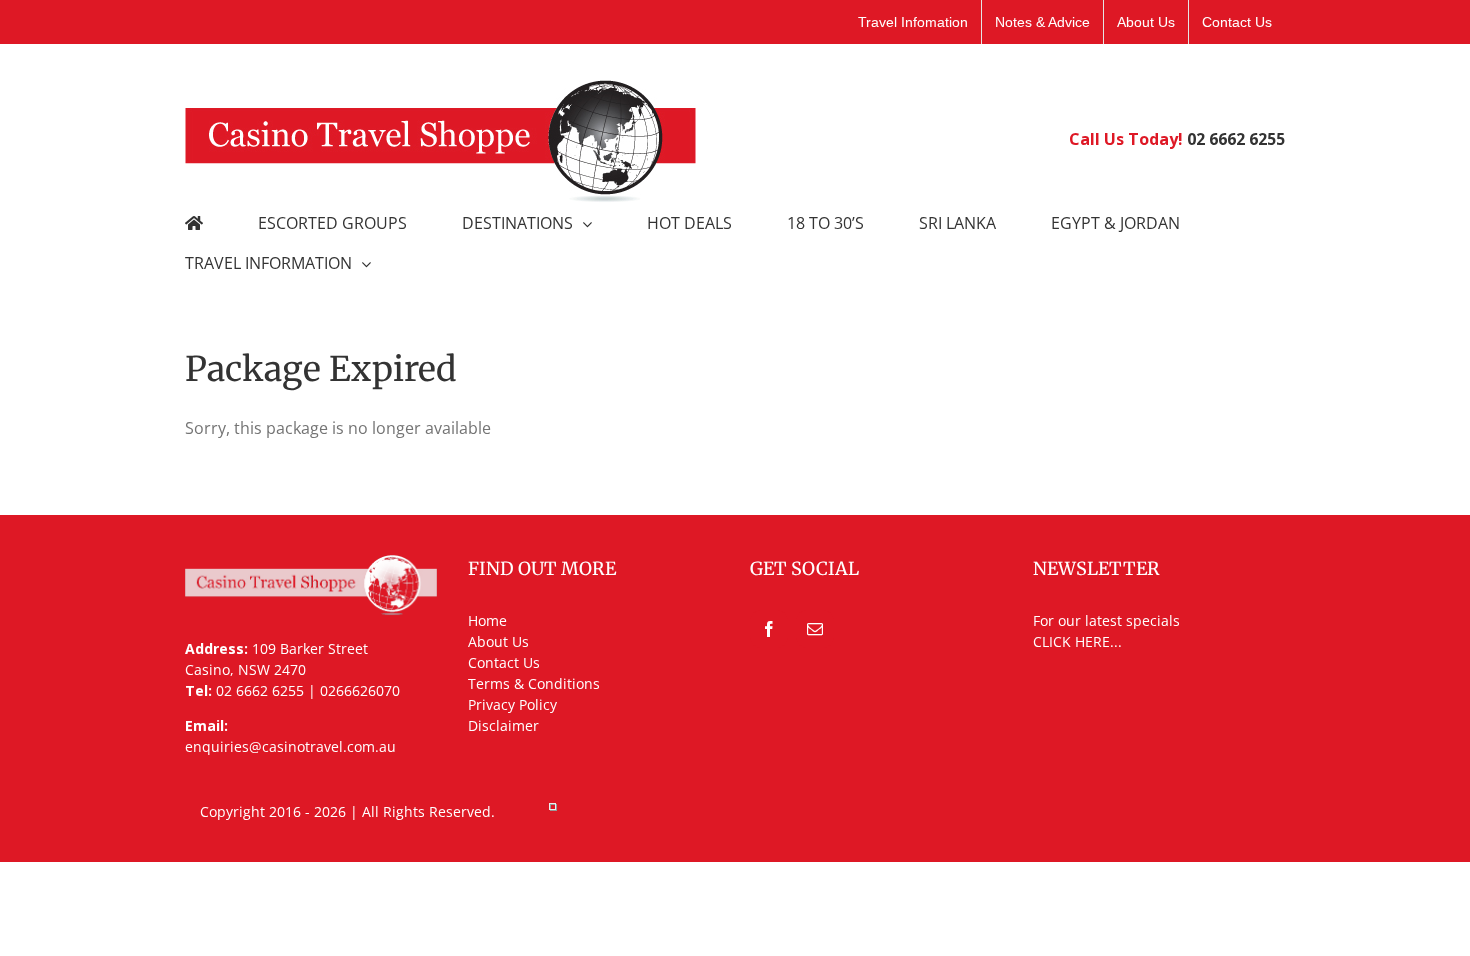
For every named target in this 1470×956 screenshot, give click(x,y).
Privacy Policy (512, 704)
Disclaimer (503, 725)
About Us (498, 641)
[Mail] (815, 629)
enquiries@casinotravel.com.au (290, 746)
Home (487, 620)
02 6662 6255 (1236, 139)
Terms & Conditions (534, 683)
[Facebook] (769, 629)
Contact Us (504, 662)
